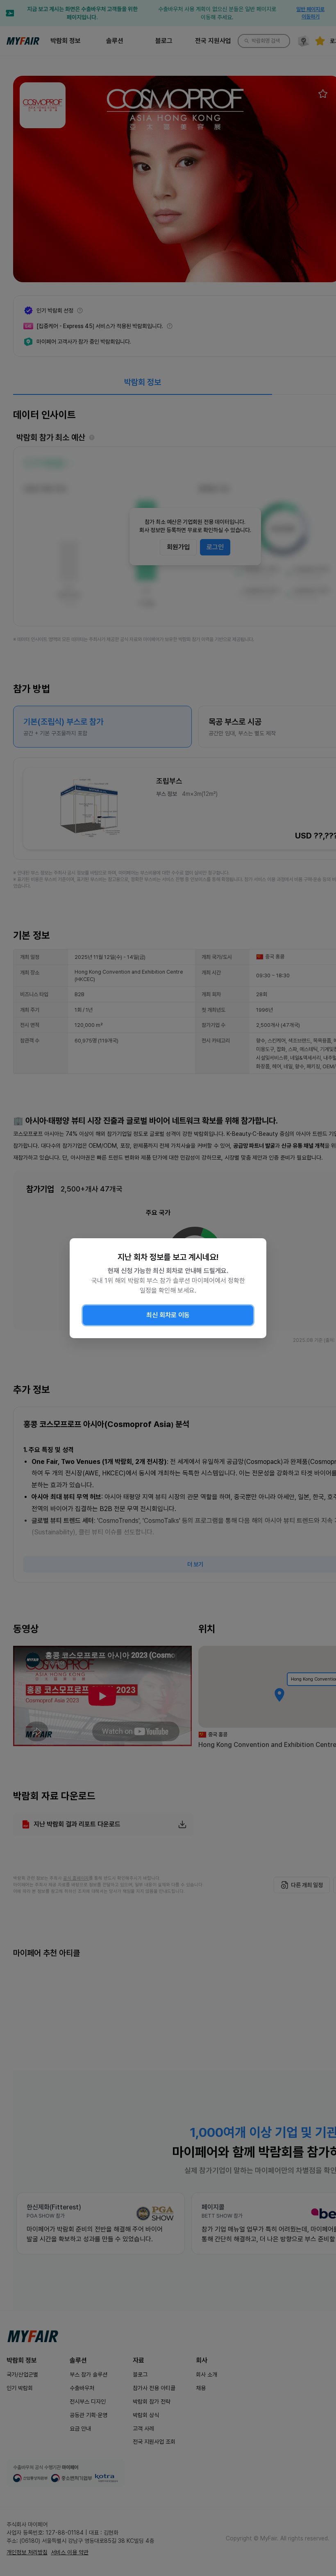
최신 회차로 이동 (168, 1315)
